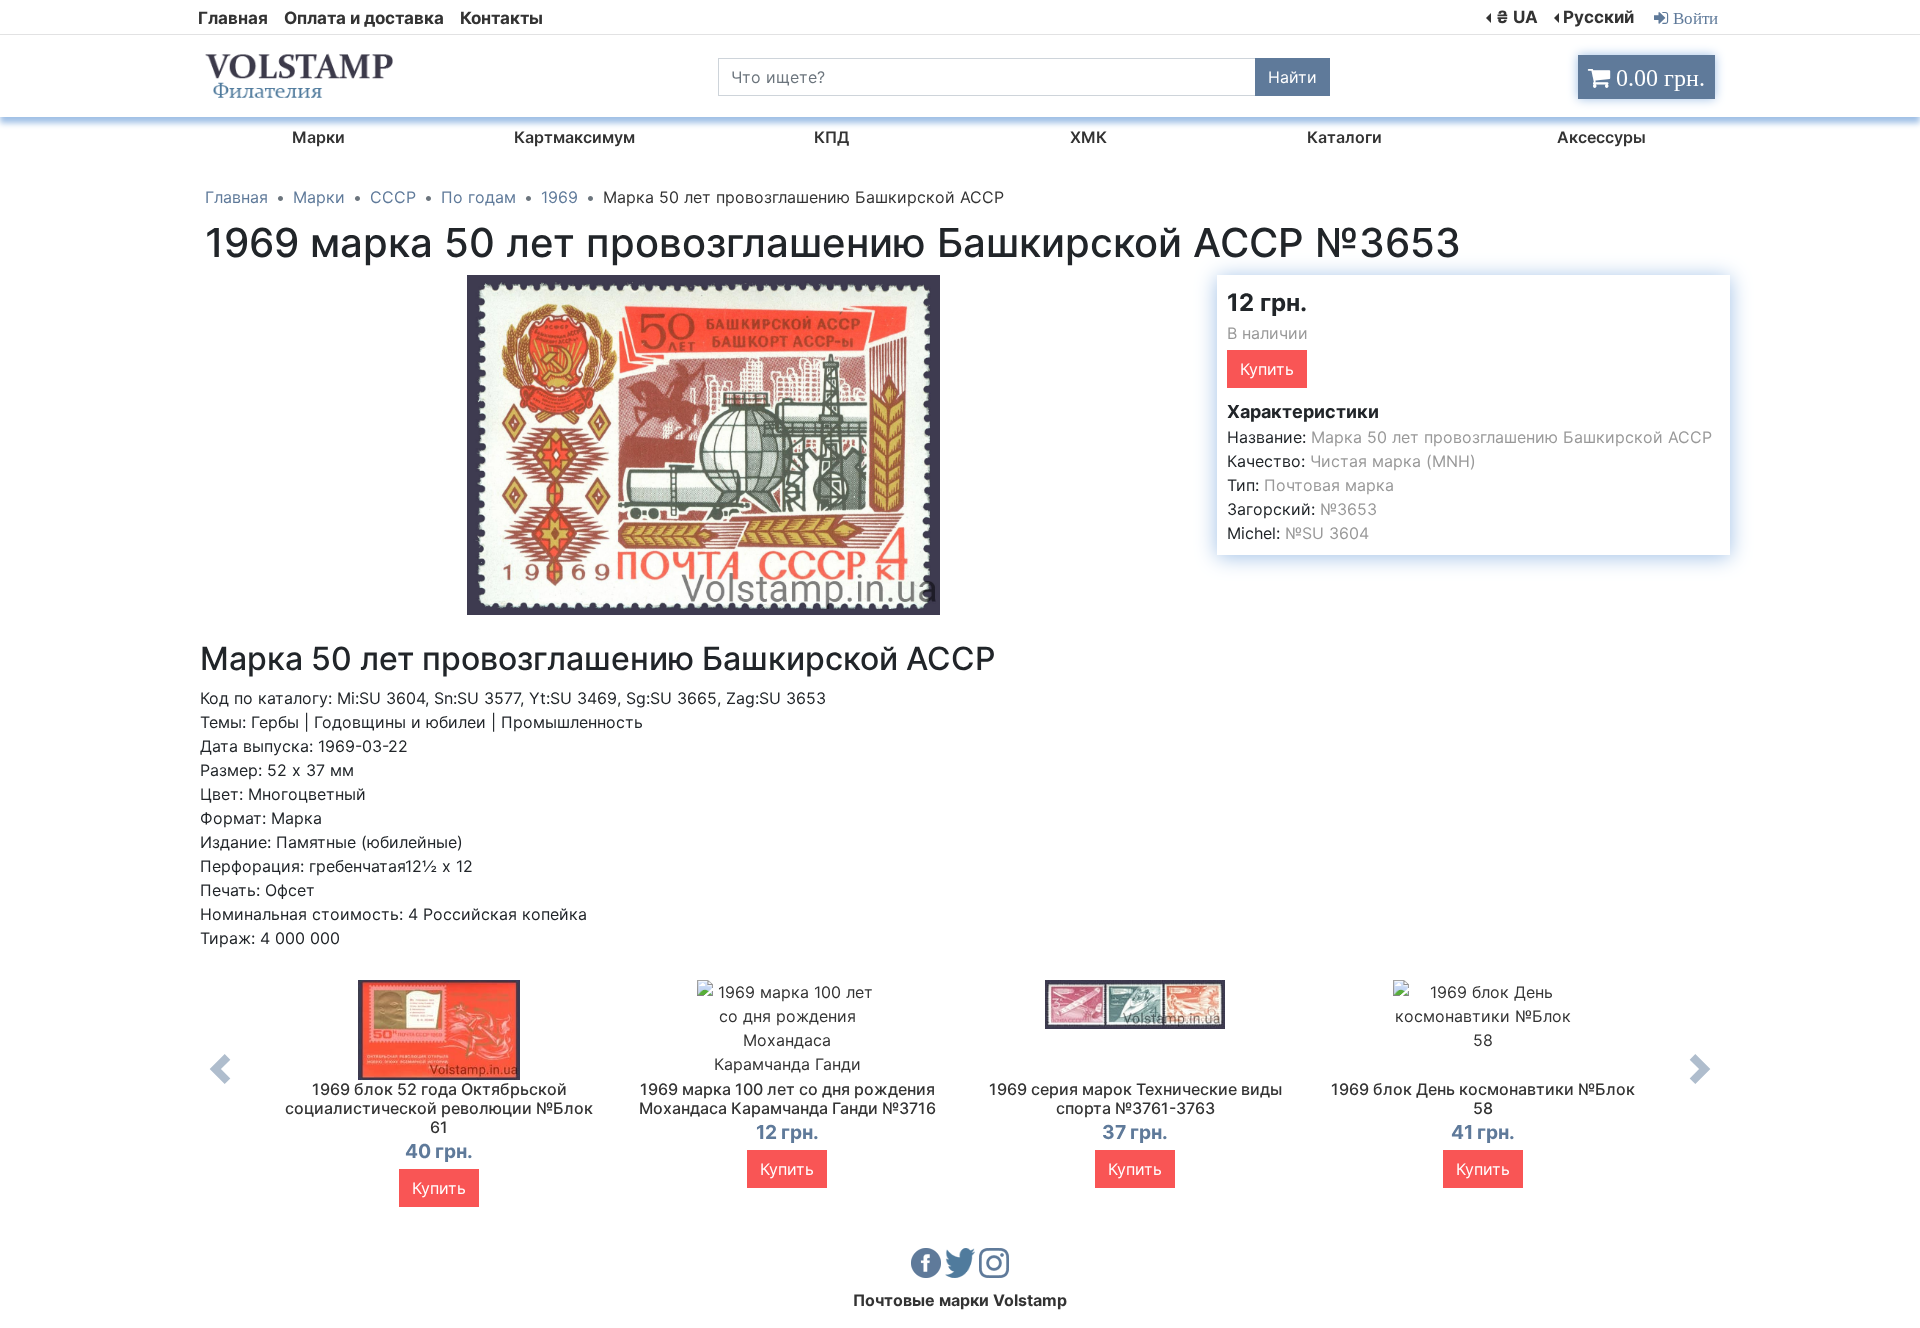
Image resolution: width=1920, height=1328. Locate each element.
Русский (1598, 17)
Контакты (501, 18)
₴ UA (1517, 17)
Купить (1267, 369)
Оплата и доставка (364, 18)
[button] (1184, 293)
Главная (233, 18)
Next (1700, 1084)
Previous (220, 1084)
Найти (1292, 77)
